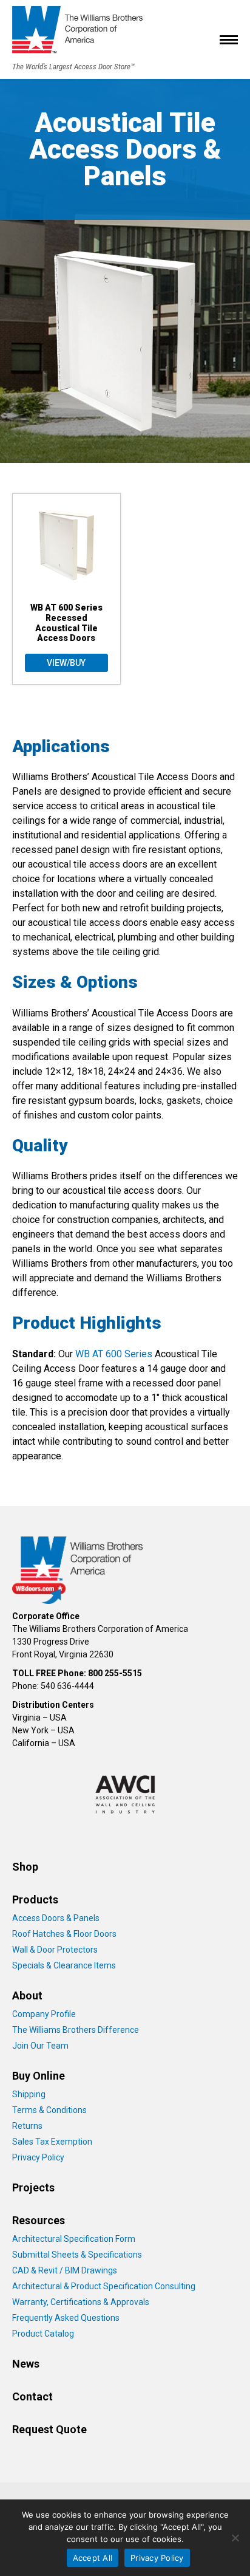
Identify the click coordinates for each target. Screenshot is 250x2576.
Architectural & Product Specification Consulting (104, 2286)
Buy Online (39, 2076)
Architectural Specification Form (74, 2239)
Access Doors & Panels (56, 1918)
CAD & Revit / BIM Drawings (65, 2270)
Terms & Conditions (49, 2110)
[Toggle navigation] (229, 39)
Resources (39, 2220)
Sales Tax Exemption (52, 2142)
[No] (235, 2538)
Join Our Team (40, 2046)
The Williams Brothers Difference (76, 2030)
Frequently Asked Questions (66, 2318)
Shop (25, 1867)
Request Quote (49, 2429)
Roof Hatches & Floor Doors (64, 1934)
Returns (27, 2126)
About (27, 1995)
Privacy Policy (38, 2157)
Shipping (29, 2094)
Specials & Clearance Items (64, 1965)
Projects (33, 2187)
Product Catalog (43, 2334)
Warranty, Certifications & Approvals (81, 2302)
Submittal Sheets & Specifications (77, 2255)
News (26, 2364)
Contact (32, 2396)
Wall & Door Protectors (55, 1950)
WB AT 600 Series (114, 1354)
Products (35, 1899)
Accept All (93, 2558)
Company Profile (44, 2014)
